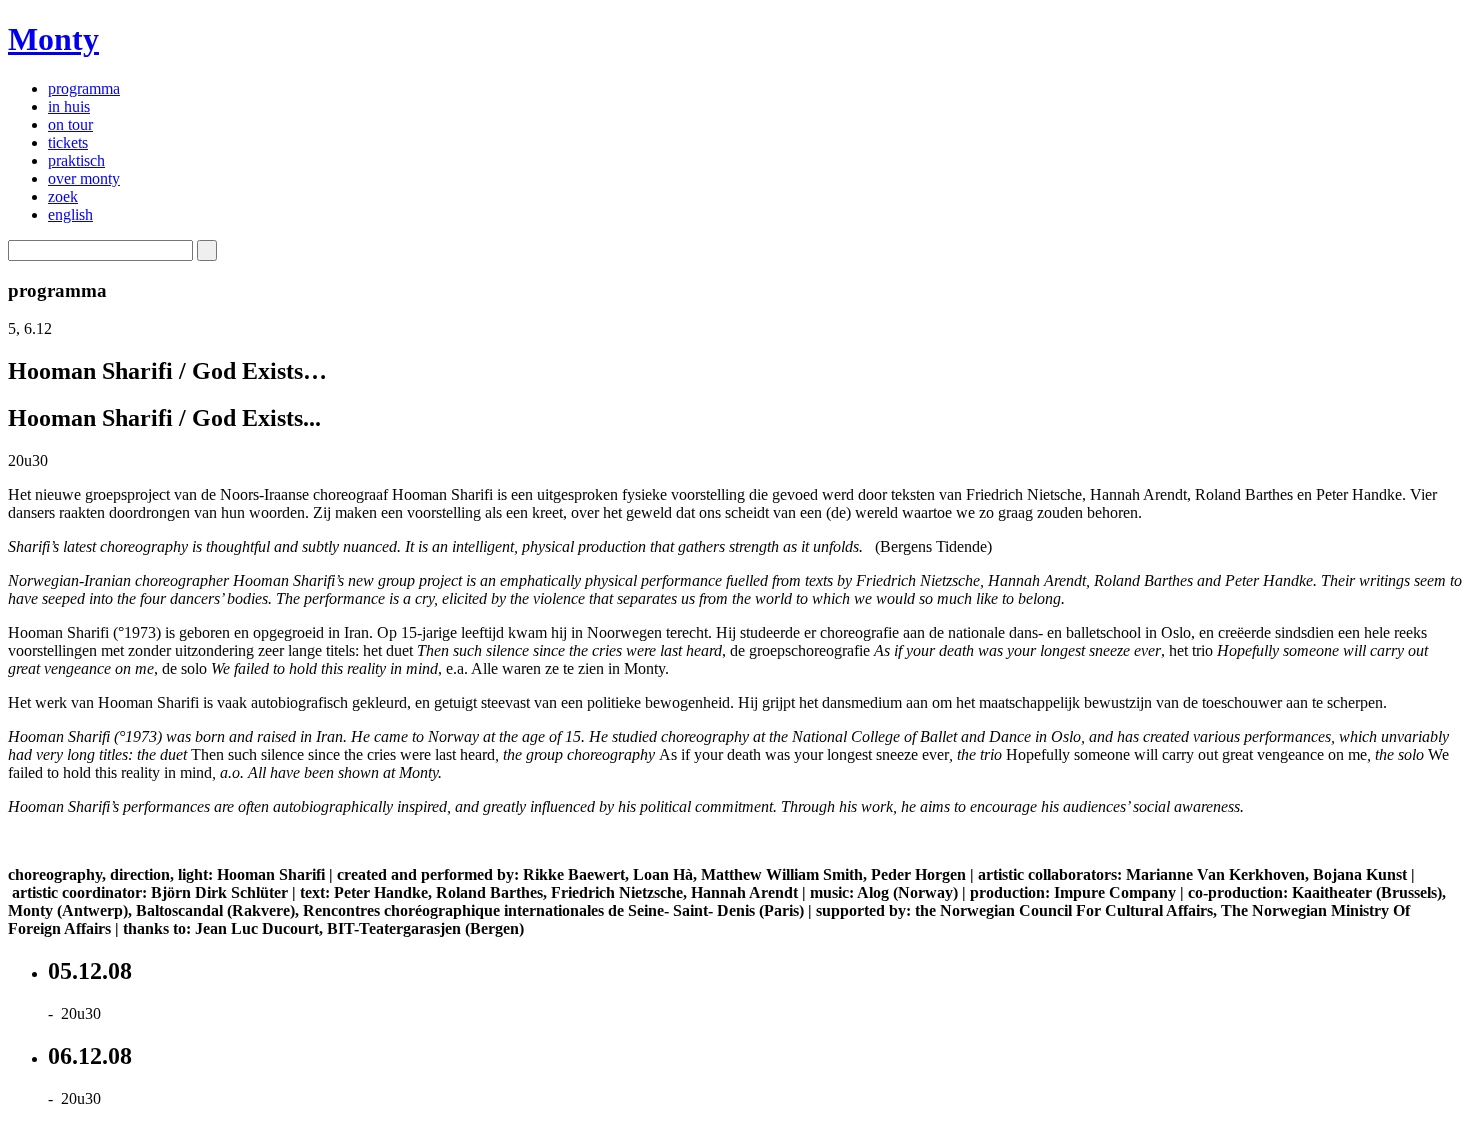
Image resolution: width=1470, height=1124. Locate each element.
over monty (84, 178)
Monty (53, 39)
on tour (70, 124)
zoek (63, 196)
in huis (69, 106)
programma (84, 88)
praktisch (76, 160)
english (70, 214)
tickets (68, 142)
